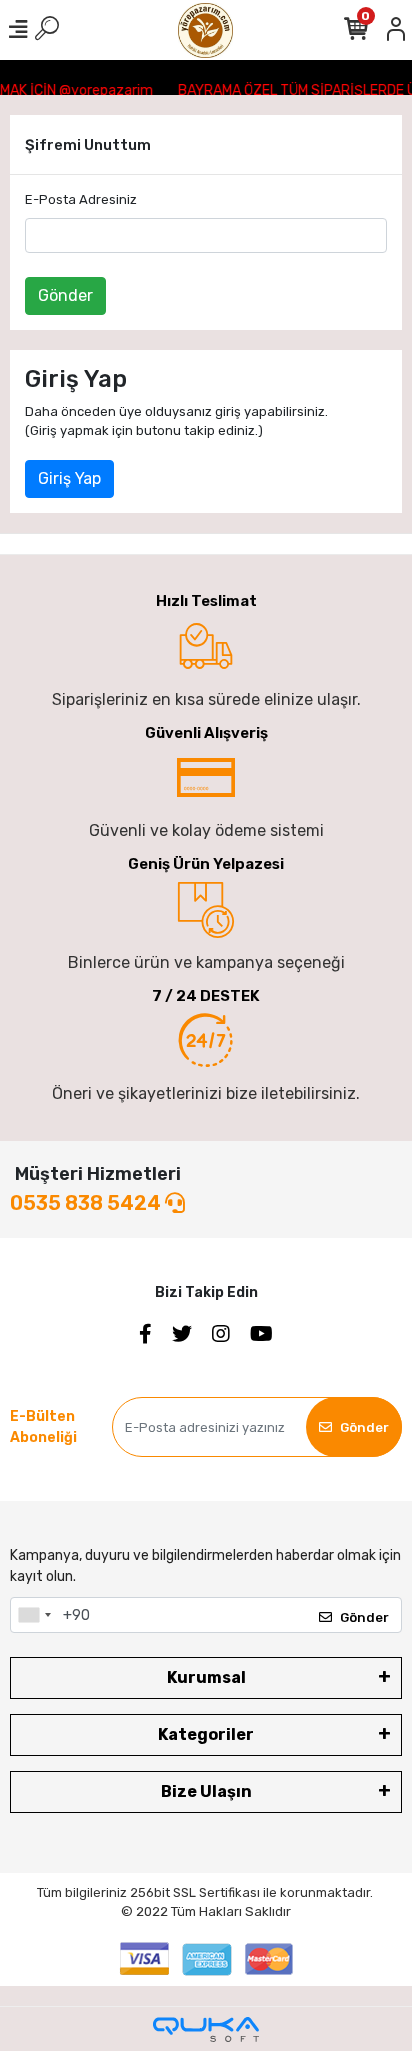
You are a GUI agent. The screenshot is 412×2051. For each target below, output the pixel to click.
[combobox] (34, 1615)
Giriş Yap (69, 478)
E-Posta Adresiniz (81, 199)
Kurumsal (206, 1677)
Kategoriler (206, 1734)
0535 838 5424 (87, 1203)
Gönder (65, 295)
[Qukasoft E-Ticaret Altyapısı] (206, 2029)
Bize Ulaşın (206, 1791)
